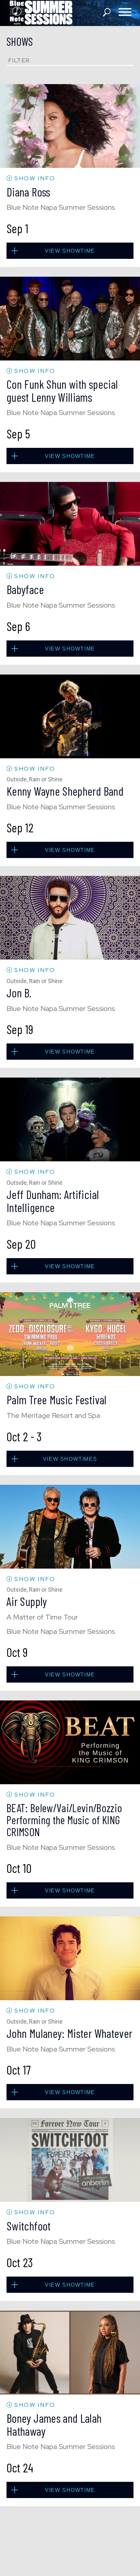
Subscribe (70, 1346)
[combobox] (24, 1328)
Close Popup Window (112, 1232)
